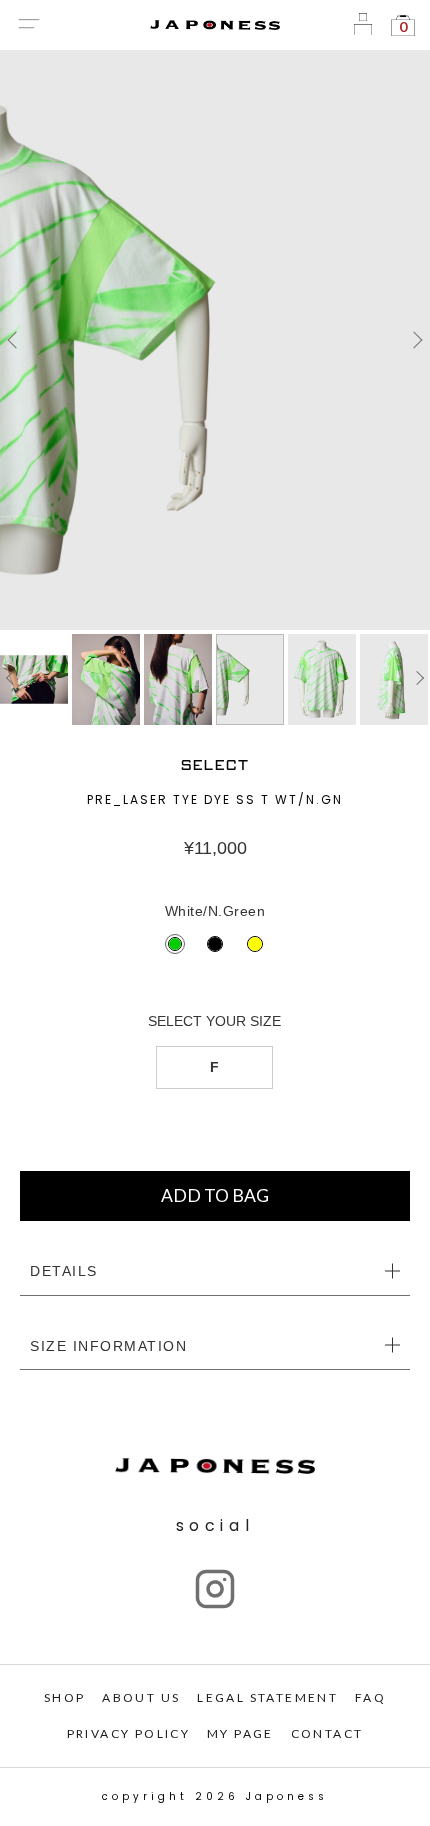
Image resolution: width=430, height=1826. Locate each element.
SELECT (215, 765)
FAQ (370, 1697)
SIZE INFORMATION (108, 1346)
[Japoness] (215, 25)
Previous (15, 340)
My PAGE (240, 1733)
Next (415, 340)
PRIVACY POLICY (129, 1733)
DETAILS (64, 1271)
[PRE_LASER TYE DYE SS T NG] (215, 340)
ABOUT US (141, 1697)
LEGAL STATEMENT (267, 1697)
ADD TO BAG (215, 1195)
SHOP (65, 1697)
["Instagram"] (215, 1589)
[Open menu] (28, 25)
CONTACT (327, 1733)
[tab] (215, 1272)
